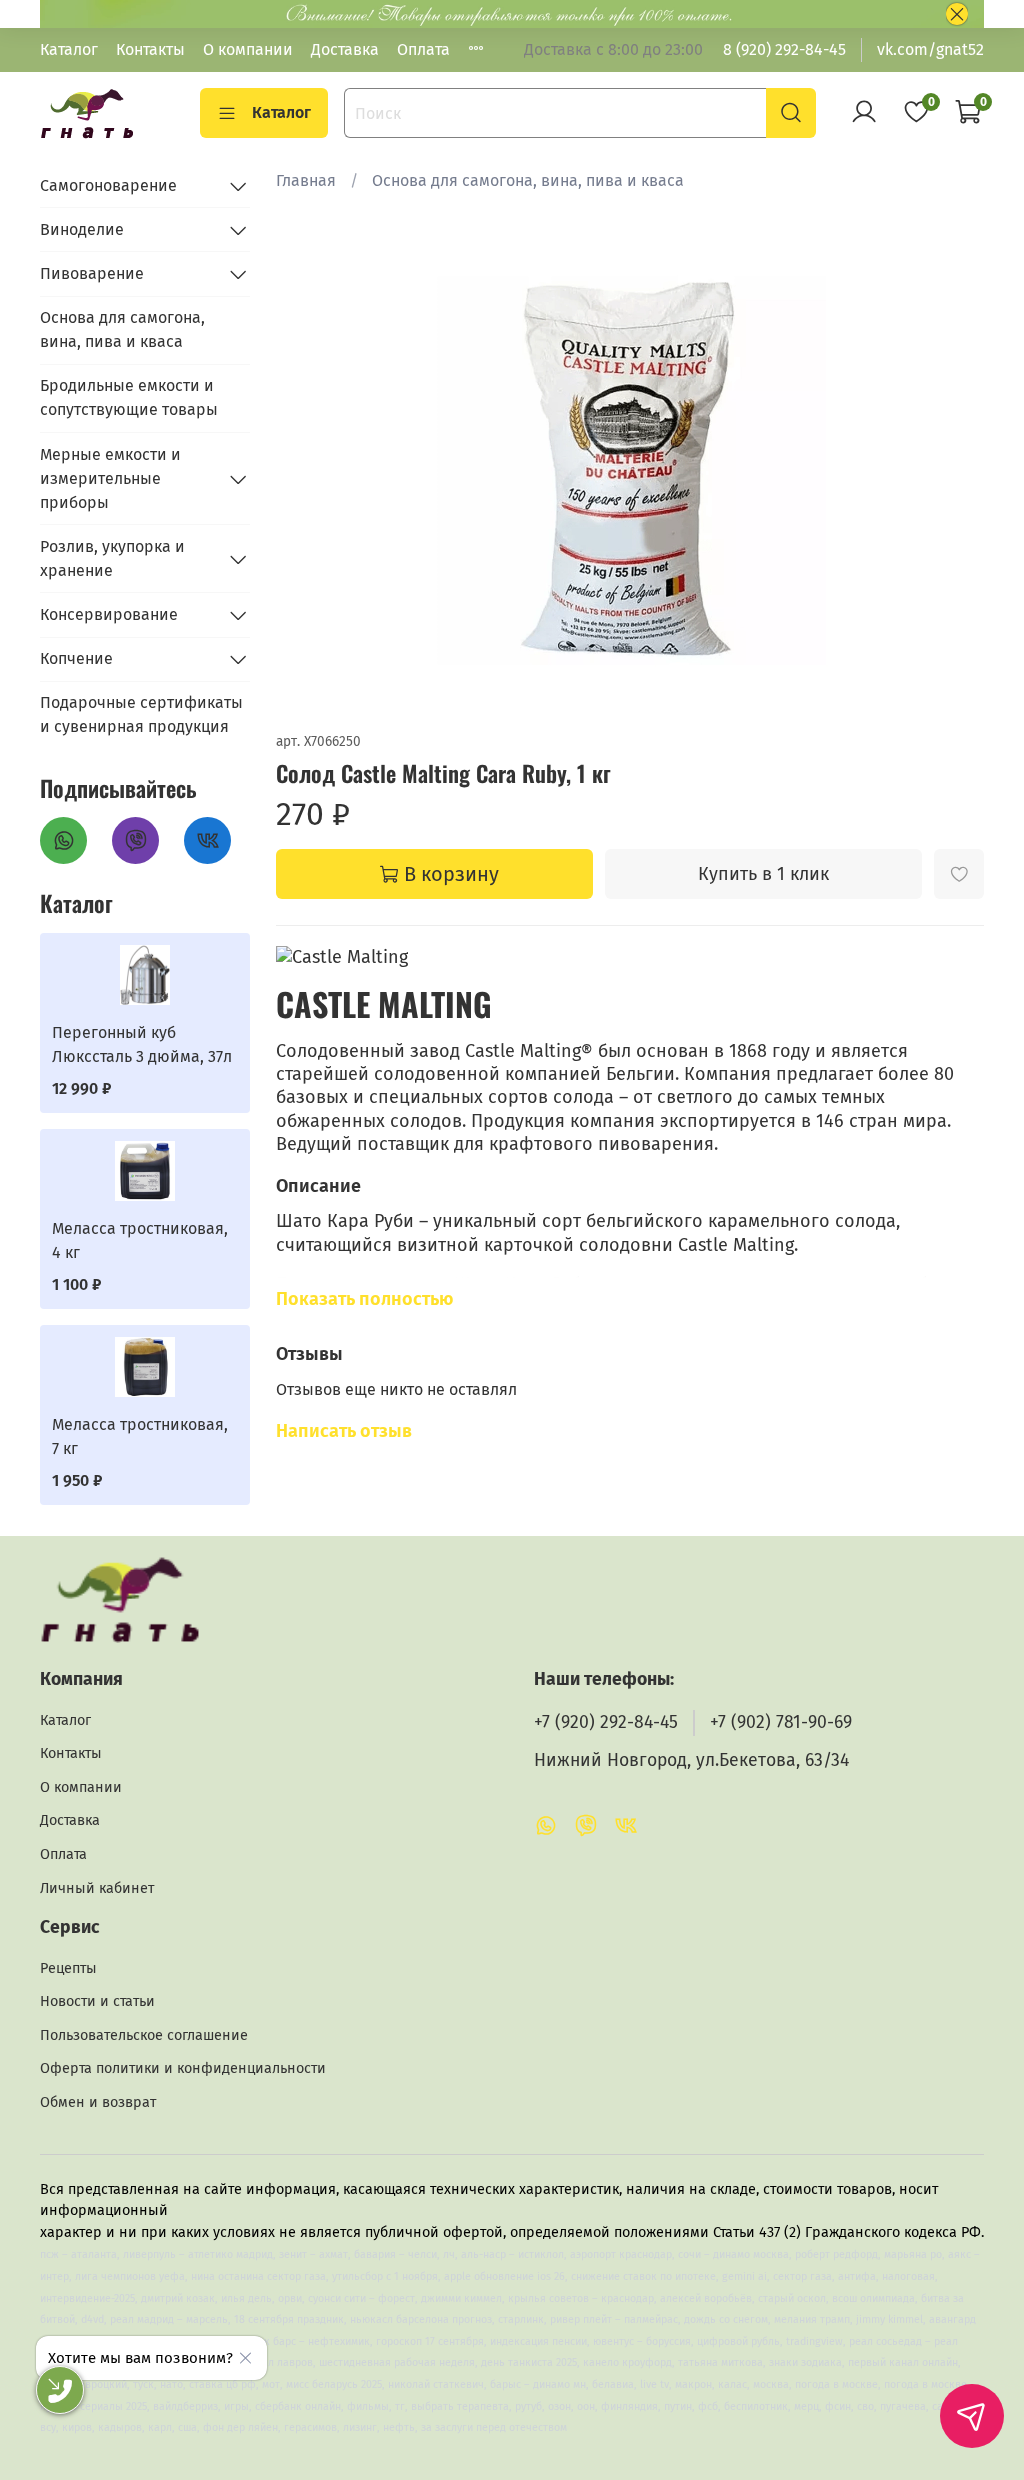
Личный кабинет (97, 1888)
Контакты (150, 49)
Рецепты (68, 1968)
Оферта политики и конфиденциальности (183, 2068)
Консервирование (109, 614)
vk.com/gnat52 (930, 49)
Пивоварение (92, 273)
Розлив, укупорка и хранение (112, 558)
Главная (306, 180)
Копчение (76, 658)
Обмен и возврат (98, 2102)
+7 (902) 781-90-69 (781, 1722)
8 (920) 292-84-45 (784, 49)
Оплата (423, 49)
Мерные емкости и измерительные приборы (110, 478)
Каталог (69, 49)
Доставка (345, 49)
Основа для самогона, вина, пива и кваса (528, 180)
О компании (248, 49)
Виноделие (82, 229)
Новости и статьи (97, 2001)
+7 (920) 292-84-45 (606, 1722)
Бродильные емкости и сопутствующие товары (129, 397)
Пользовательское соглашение (144, 2035)
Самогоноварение (108, 185)
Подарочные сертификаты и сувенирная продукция (141, 714)
